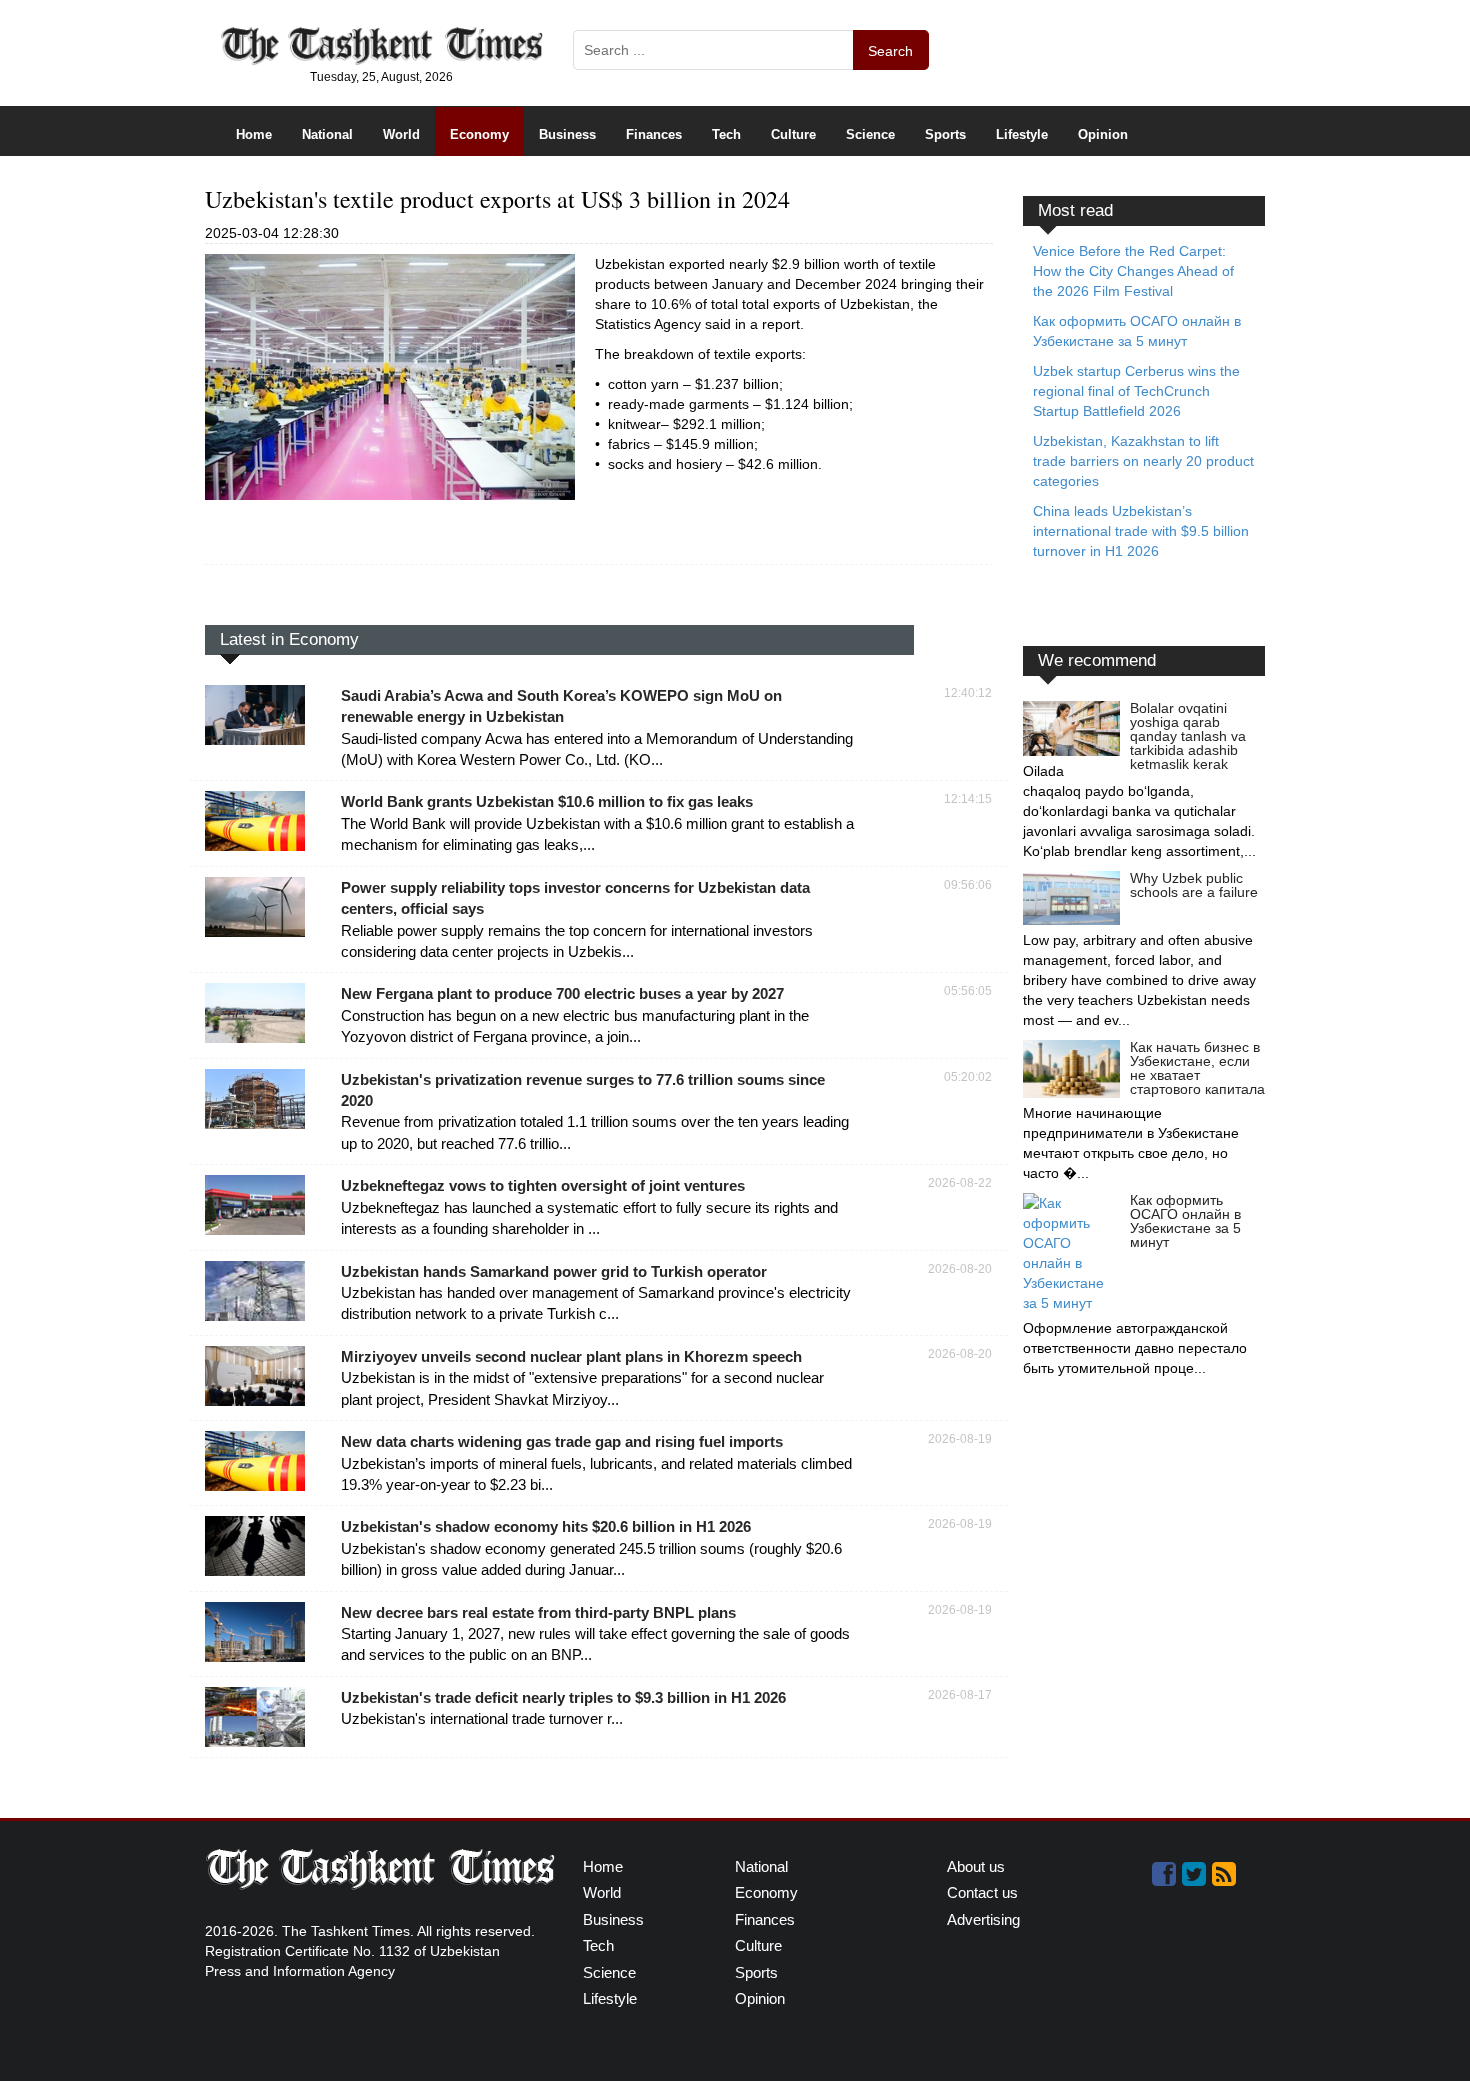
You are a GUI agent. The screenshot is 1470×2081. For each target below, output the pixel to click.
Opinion (1103, 134)
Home (254, 134)
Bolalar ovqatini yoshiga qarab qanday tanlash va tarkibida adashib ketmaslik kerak (1188, 736)
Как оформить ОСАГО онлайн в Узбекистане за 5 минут (1185, 1221)
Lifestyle (1022, 134)
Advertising (983, 1919)
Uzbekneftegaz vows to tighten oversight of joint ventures (543, 1185)
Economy (479, 134)
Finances (654, 134)
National (327, 134)
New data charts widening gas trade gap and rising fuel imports (562, 1441)
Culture (793, 134)
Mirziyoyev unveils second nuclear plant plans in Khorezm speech (571, 1356)
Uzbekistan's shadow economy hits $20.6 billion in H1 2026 (546, 1526)
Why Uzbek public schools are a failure (1194, 885)
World (401, 134)
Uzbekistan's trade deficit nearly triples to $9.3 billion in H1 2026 (563, 1697)
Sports (945, 134)
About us (976, 1866)
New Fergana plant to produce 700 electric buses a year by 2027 (562, 993)
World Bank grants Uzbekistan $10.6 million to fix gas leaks (547, 801)
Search (890, 51)
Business (567, 134)
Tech (726, 134)
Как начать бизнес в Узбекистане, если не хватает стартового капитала (1197, 1068)
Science (870, 134)
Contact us (982, 1892)
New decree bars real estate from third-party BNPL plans (538, 1612)
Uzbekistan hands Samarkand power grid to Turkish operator (554, 1271)
